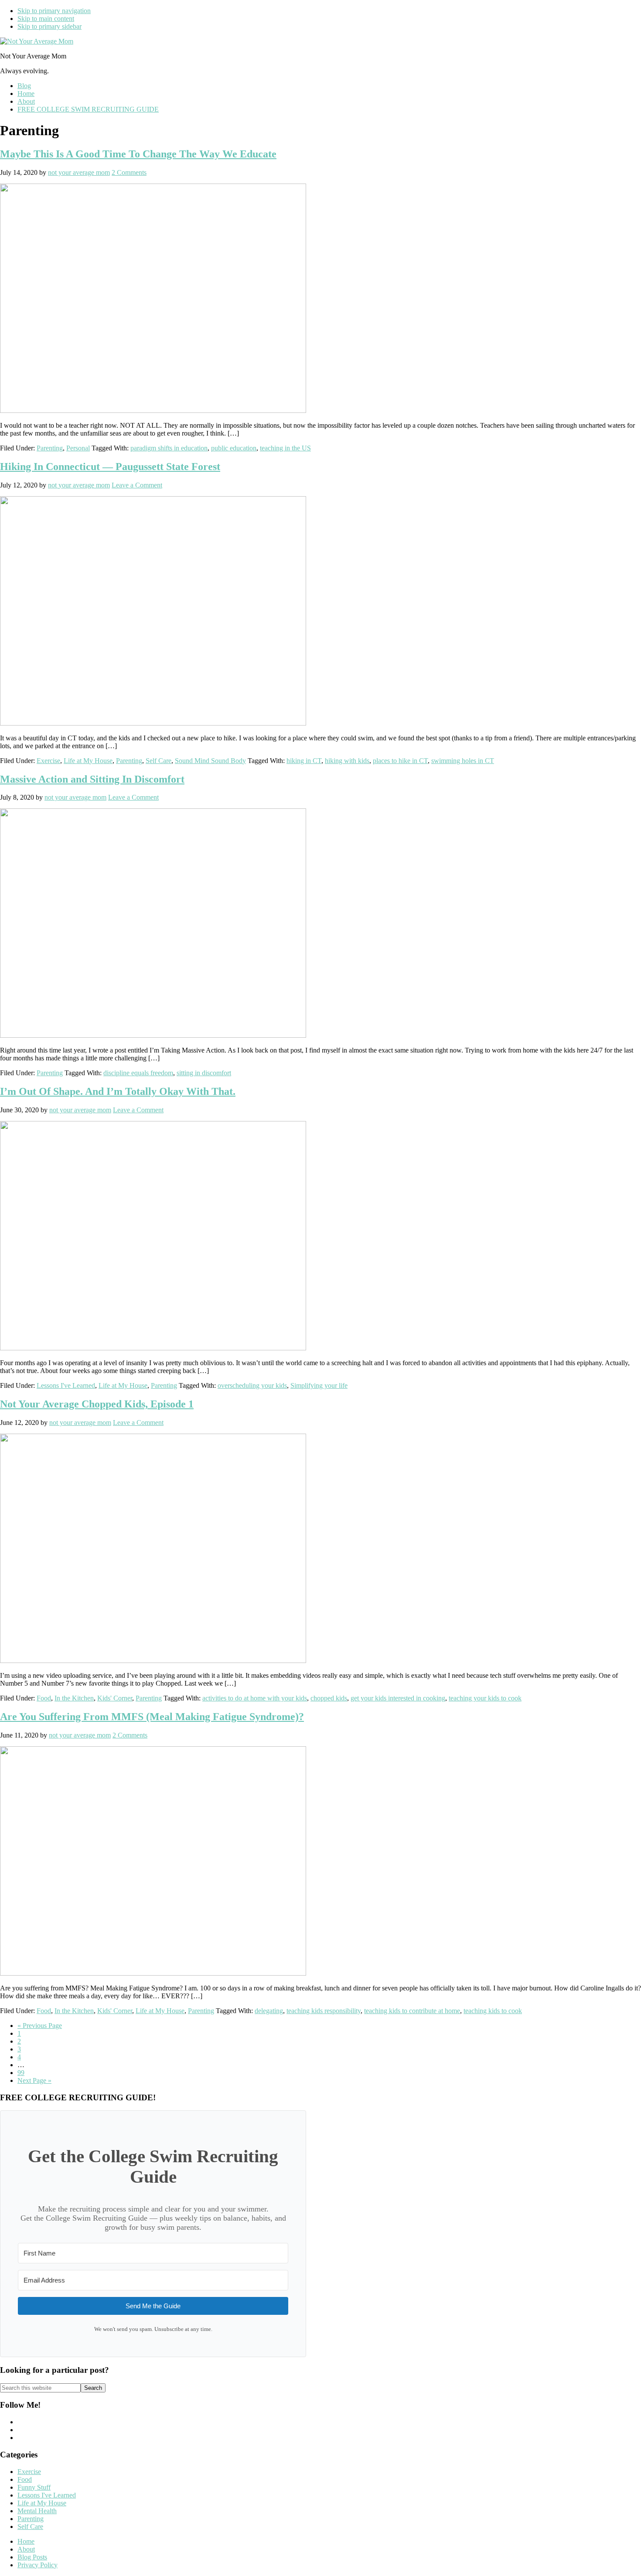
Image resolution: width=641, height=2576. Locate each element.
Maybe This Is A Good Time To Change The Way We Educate (138, 154)
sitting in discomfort (204, 1073)
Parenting (50, 448)
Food (44, 1698)
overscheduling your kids (252, 1385)
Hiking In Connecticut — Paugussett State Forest (110, 467)
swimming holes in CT (463, 761)
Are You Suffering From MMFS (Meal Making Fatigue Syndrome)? (152, 1717)
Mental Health (37, 2511)
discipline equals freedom (138, 1073)
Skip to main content (46, 19)
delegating (269, 2011)
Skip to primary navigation (54, 11)
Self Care (159, 761)
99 (21, 2073)
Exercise (48, 761)
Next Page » (34, 2080)
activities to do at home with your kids (255, 1698)
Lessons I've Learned (66, 1385)
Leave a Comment (137, 485)
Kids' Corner (115, 1698)
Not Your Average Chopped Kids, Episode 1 (97, 1404)
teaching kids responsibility (324, 2011)
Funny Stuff (34, 2487)
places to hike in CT (400, 761)
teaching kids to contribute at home (412, 2011)
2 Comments (129, 172)
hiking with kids (347, 761)
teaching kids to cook (493, 2011)
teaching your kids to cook (485, 1698)
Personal (78, 448)
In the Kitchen (74, 1698)
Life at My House (88, 761)
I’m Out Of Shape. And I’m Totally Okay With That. (118, 1091)
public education (234, 448)
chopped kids (329, 1698)
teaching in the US (285, 448)
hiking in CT (304, 761)
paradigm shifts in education (169, 448)
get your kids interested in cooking (398, 1698)
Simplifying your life (319, 1385)
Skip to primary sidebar (49, 26)
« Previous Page (40, 2026)
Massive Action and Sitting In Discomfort (92, 779)
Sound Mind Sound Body (210, 761)
